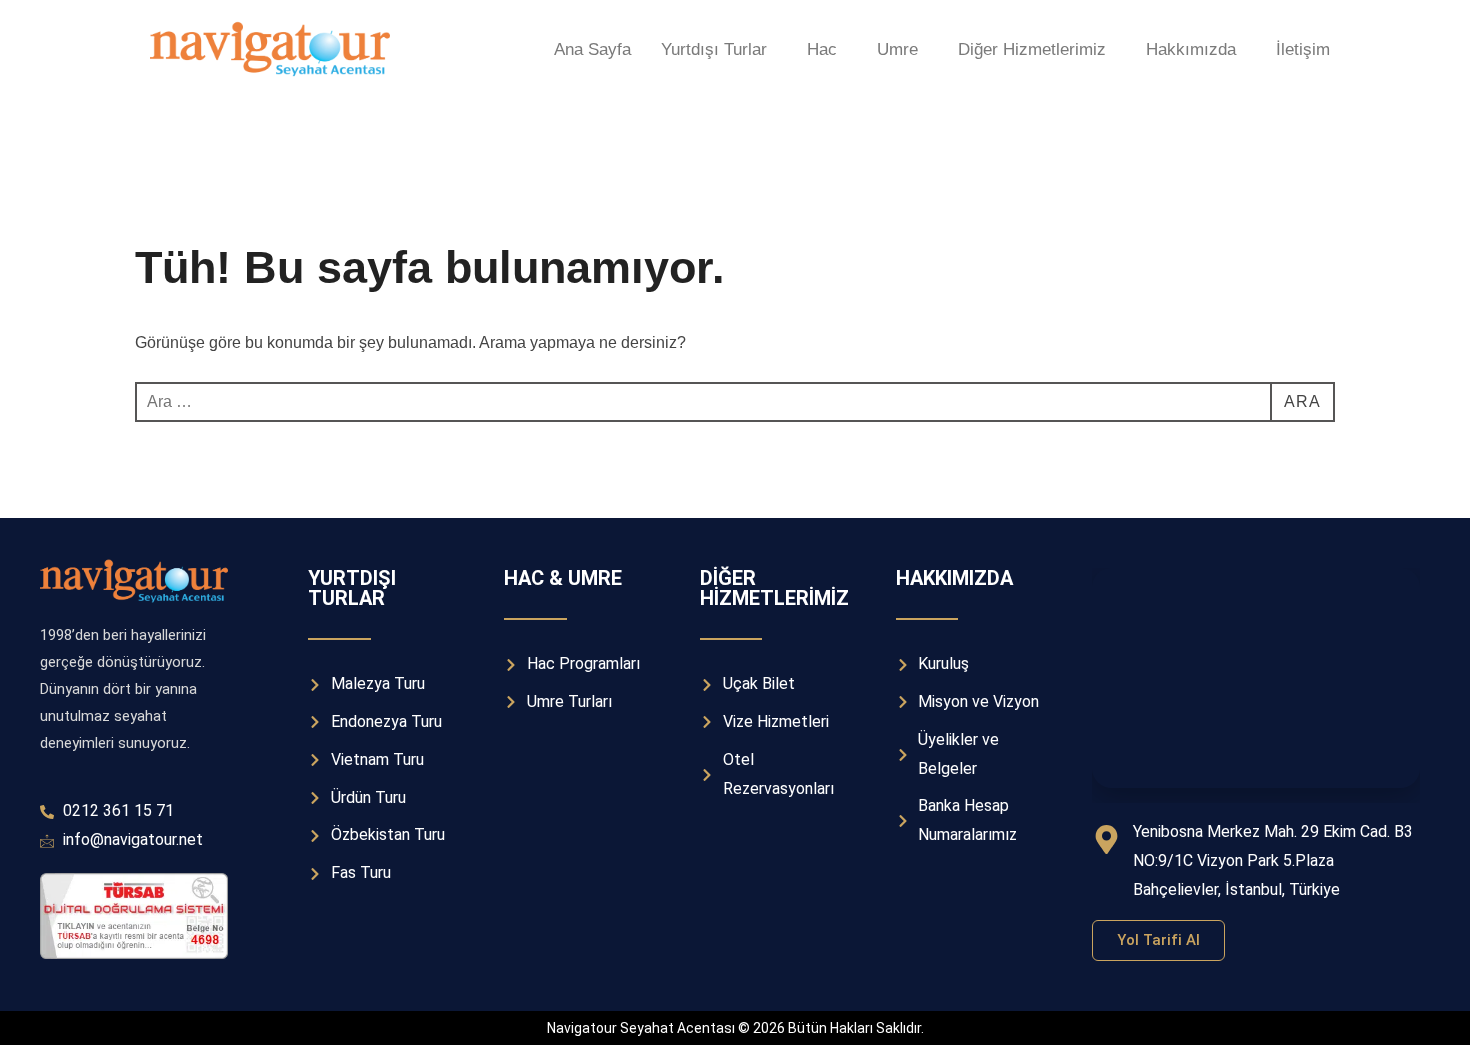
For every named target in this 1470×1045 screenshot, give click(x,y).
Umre (897, 49)
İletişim (1303, 49)
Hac (822, 49)
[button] (719, 49)
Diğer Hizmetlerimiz (1032, 49)
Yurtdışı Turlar (714, 49)
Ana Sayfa (592, 49)
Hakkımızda (1191, 49)
